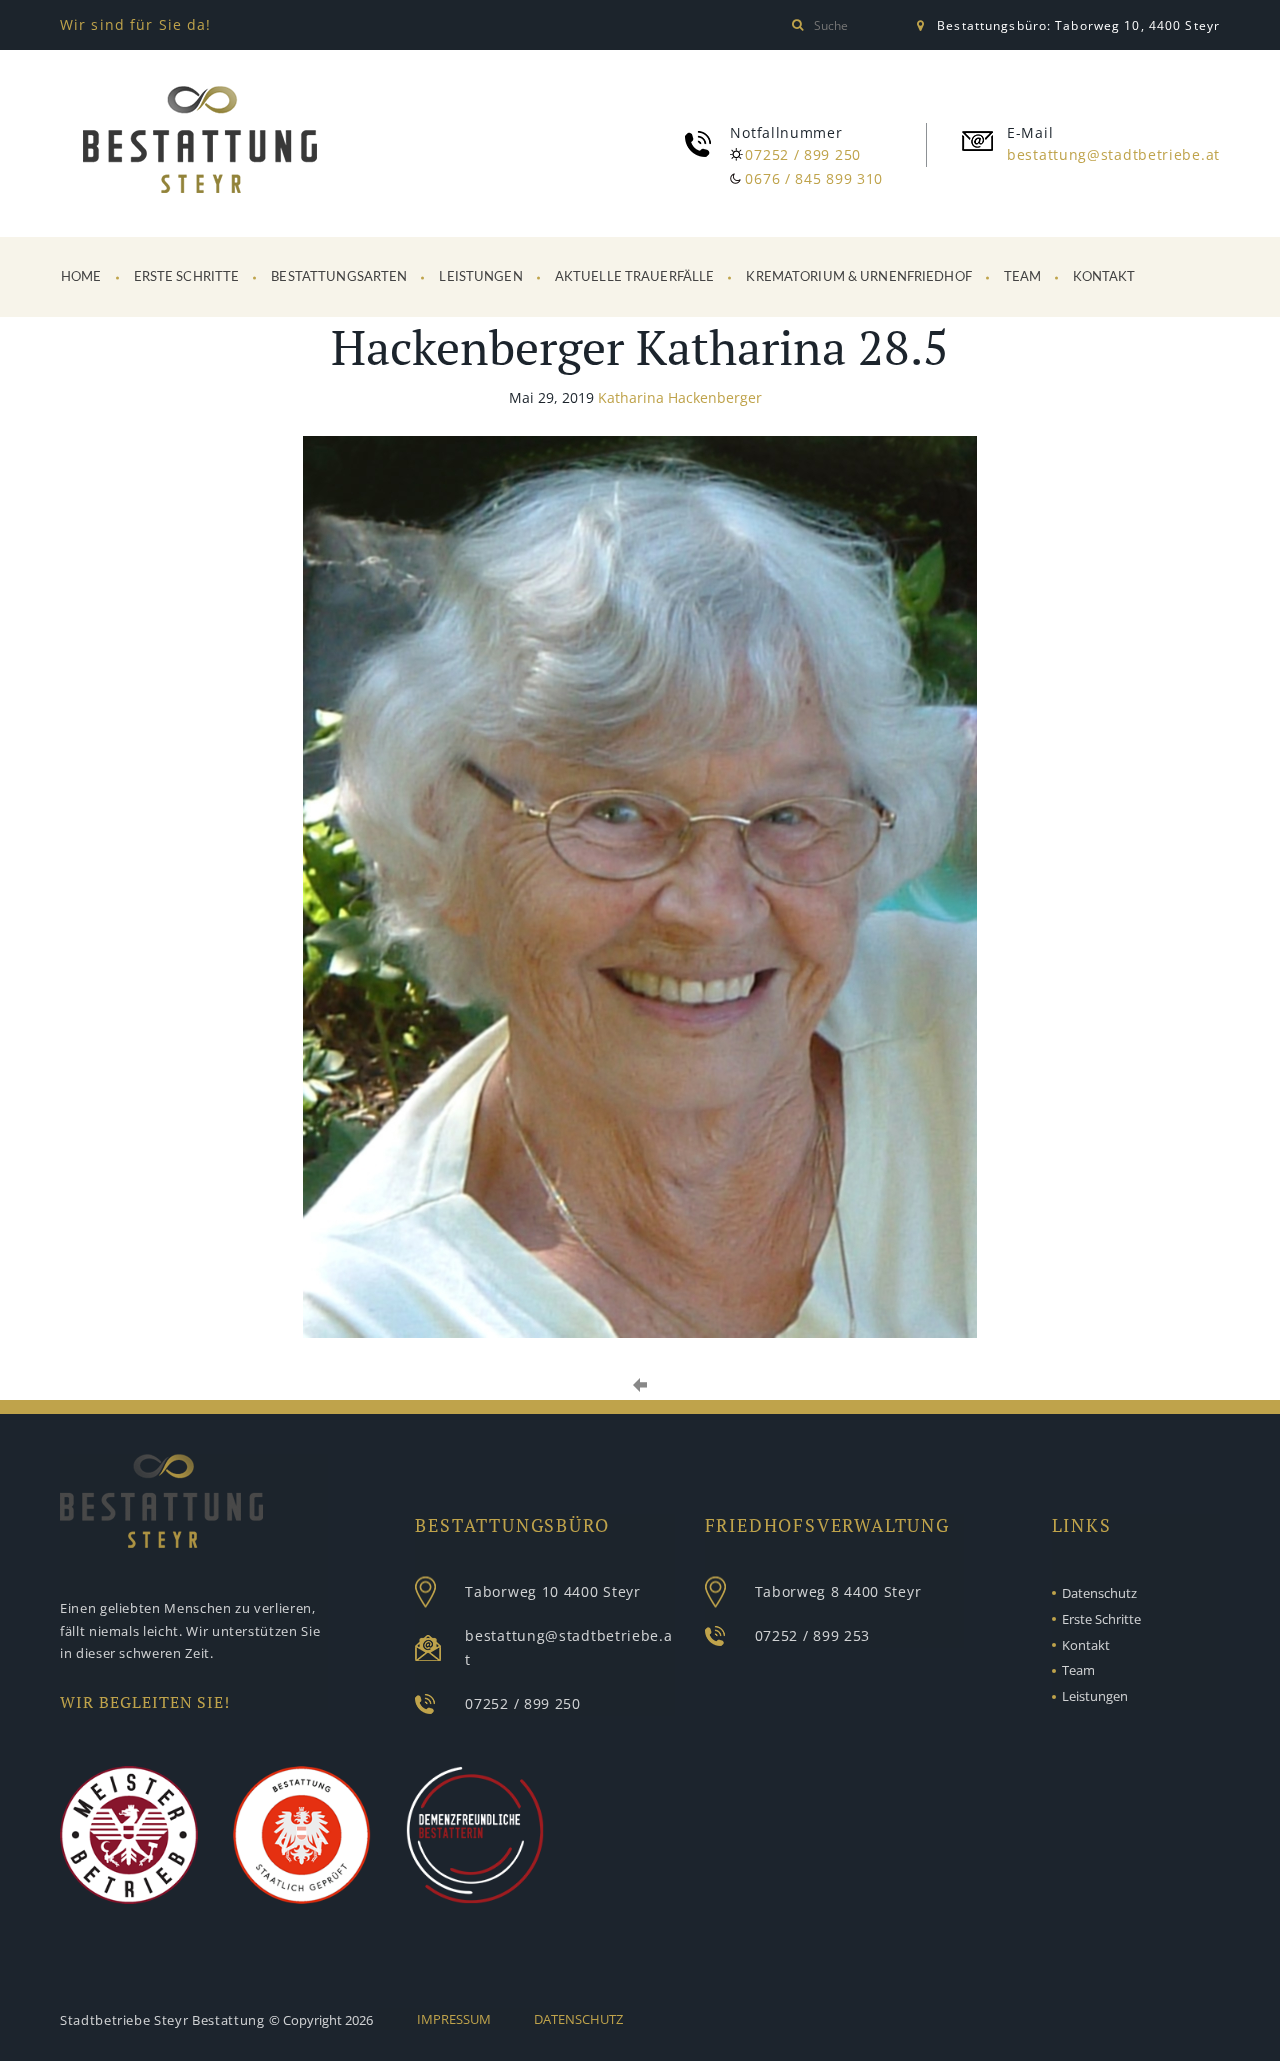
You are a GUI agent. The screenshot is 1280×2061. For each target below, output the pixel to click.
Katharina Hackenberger (680, 397)
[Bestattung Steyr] (200, 143)
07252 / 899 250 (803, 154)
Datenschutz (1099, 1593)
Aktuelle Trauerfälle (635, 277)
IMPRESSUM (454, 2019)
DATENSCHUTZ (578, 2019)
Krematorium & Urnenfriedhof (859, 277)
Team (1023, 277)
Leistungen (480, 277)
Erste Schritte (187, 277)
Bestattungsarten (339, 277)
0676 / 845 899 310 (814, 178)
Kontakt (1104, 277)
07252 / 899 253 (813, 1635)
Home (81, 277)
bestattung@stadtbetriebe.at (1113, 154)
